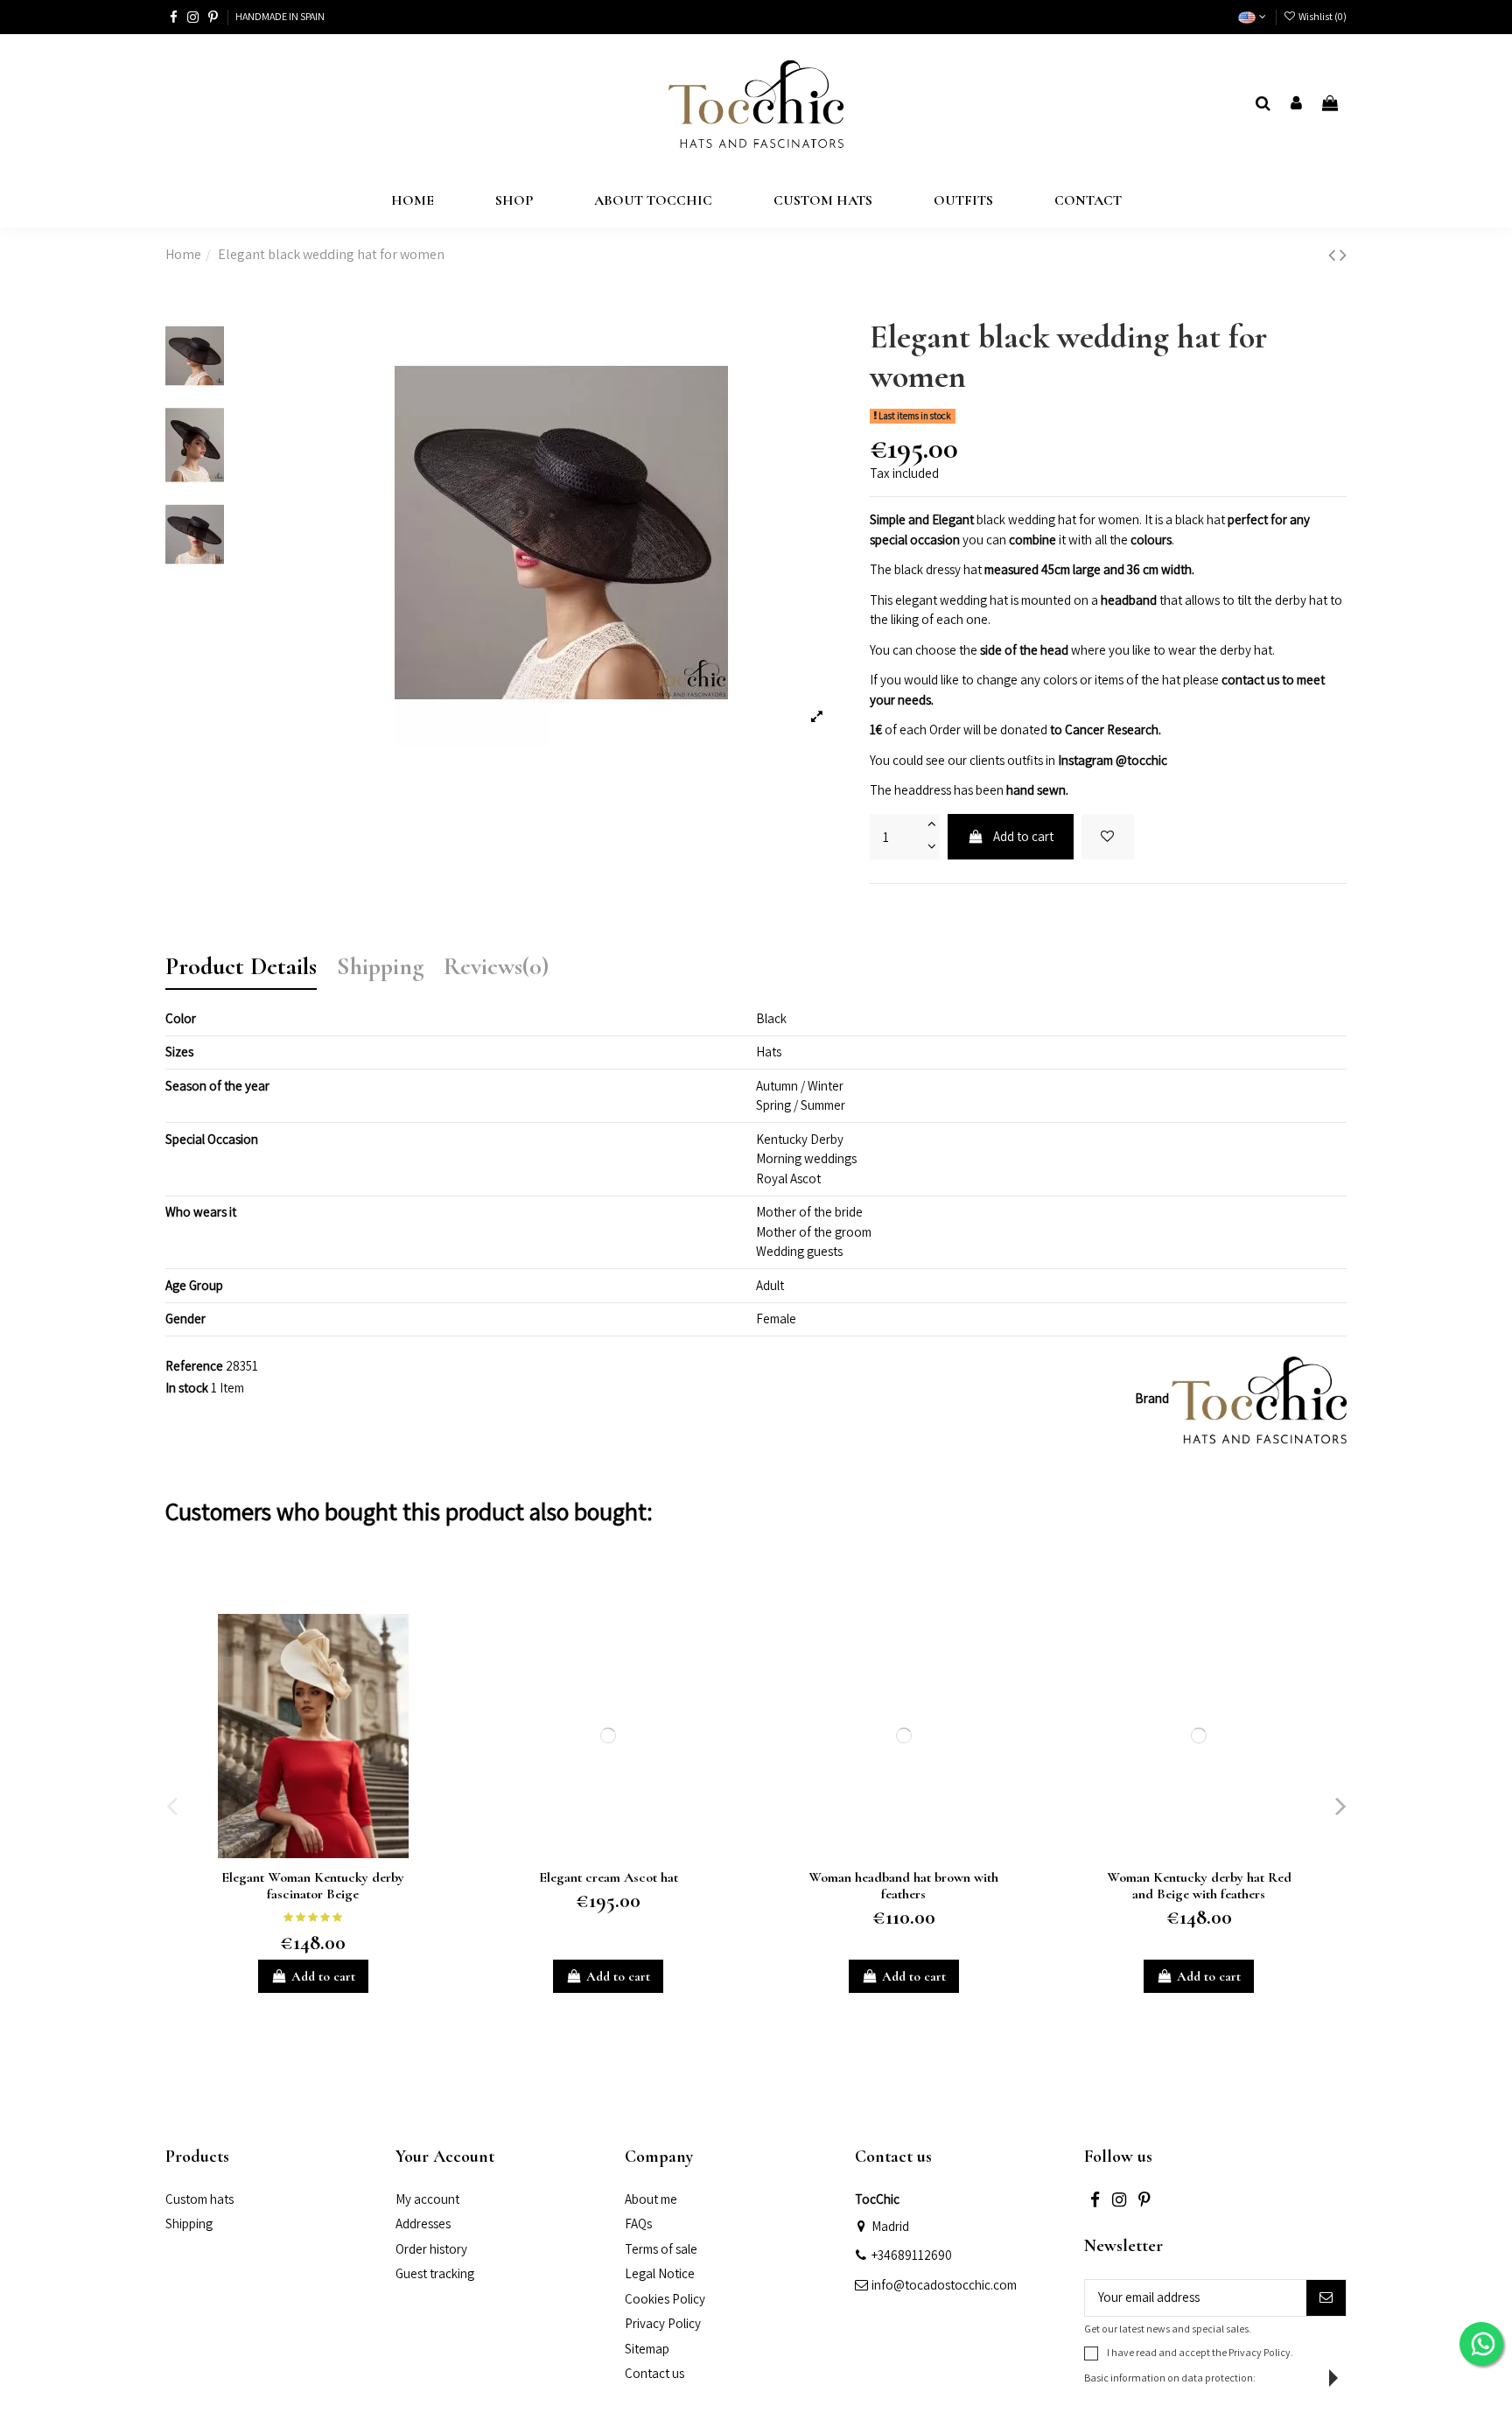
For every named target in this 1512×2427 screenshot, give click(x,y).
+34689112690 (912, 2255)
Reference (194, 1366)
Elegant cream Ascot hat (609, 1877)
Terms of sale (661, 2249)
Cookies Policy (665, 2299)
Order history (431, 2249)
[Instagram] (193, 17)
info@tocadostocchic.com (944, 2285)
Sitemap (647, 2349)
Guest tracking (435, 2273)
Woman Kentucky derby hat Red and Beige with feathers (1199, 1886)
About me (651, 2199)
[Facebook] (174, 17)
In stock (187, 1388)
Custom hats (199, 2199)
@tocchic (1141, 760)
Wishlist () (1322, 16)
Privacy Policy (663, 2323)
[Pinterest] (213, 17)
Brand (1152, 1398)
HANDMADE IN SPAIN (280, 16)
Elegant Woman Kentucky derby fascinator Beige (313, 1886)
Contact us (654, 2373)
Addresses (423, 2224)
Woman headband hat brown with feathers (903, 1886)
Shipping (381, 969)
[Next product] (1343, 254)
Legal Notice (660, 2273)
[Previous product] (1334, 254)
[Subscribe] (1326, 2298)
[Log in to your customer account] (1296, 105)
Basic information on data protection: (1170, 2378)
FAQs (638, 2224)
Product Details (241, 969)
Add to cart (1023, 836)
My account (427, 2199)
